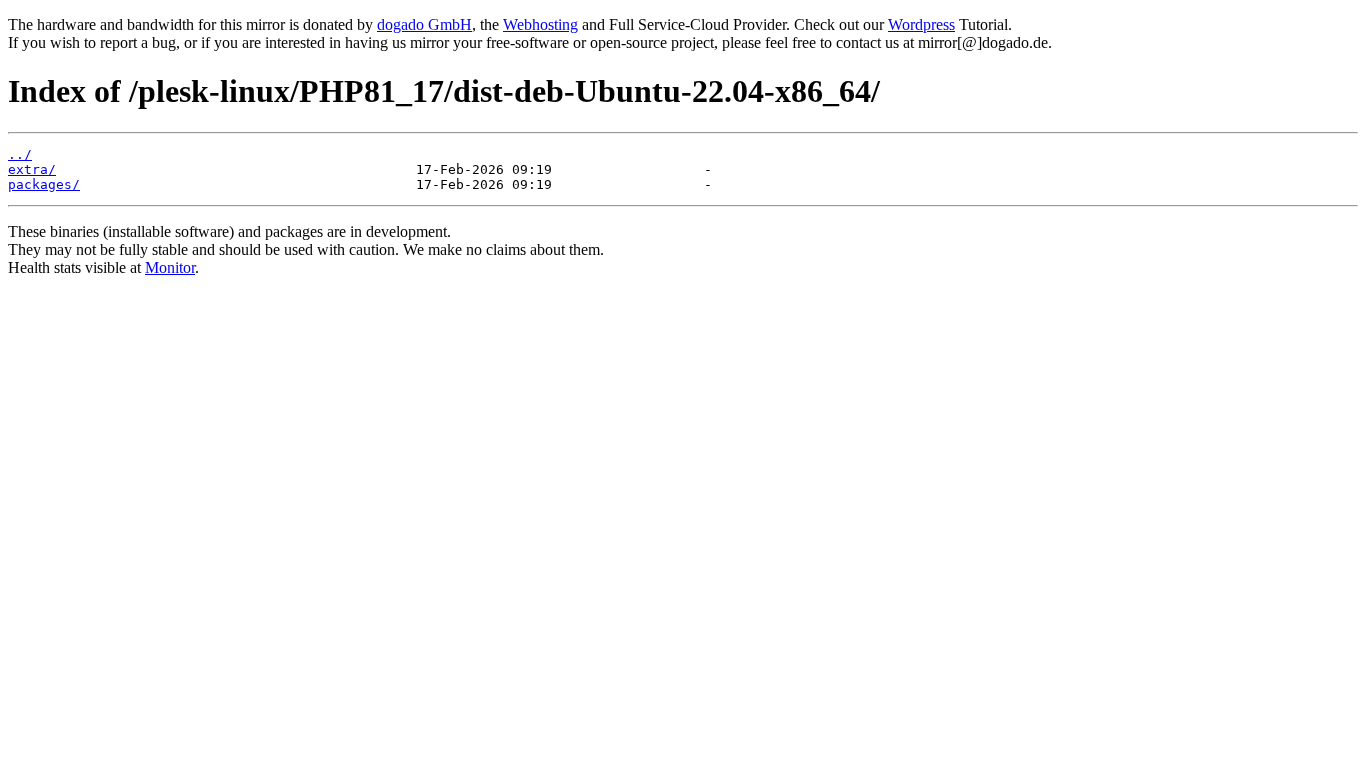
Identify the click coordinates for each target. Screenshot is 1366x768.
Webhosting (540, 24)
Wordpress (921, 24)
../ (20, 154)
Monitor (170, 267)
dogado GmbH (424, 24)
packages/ (44, 184)
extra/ (32, 169)
